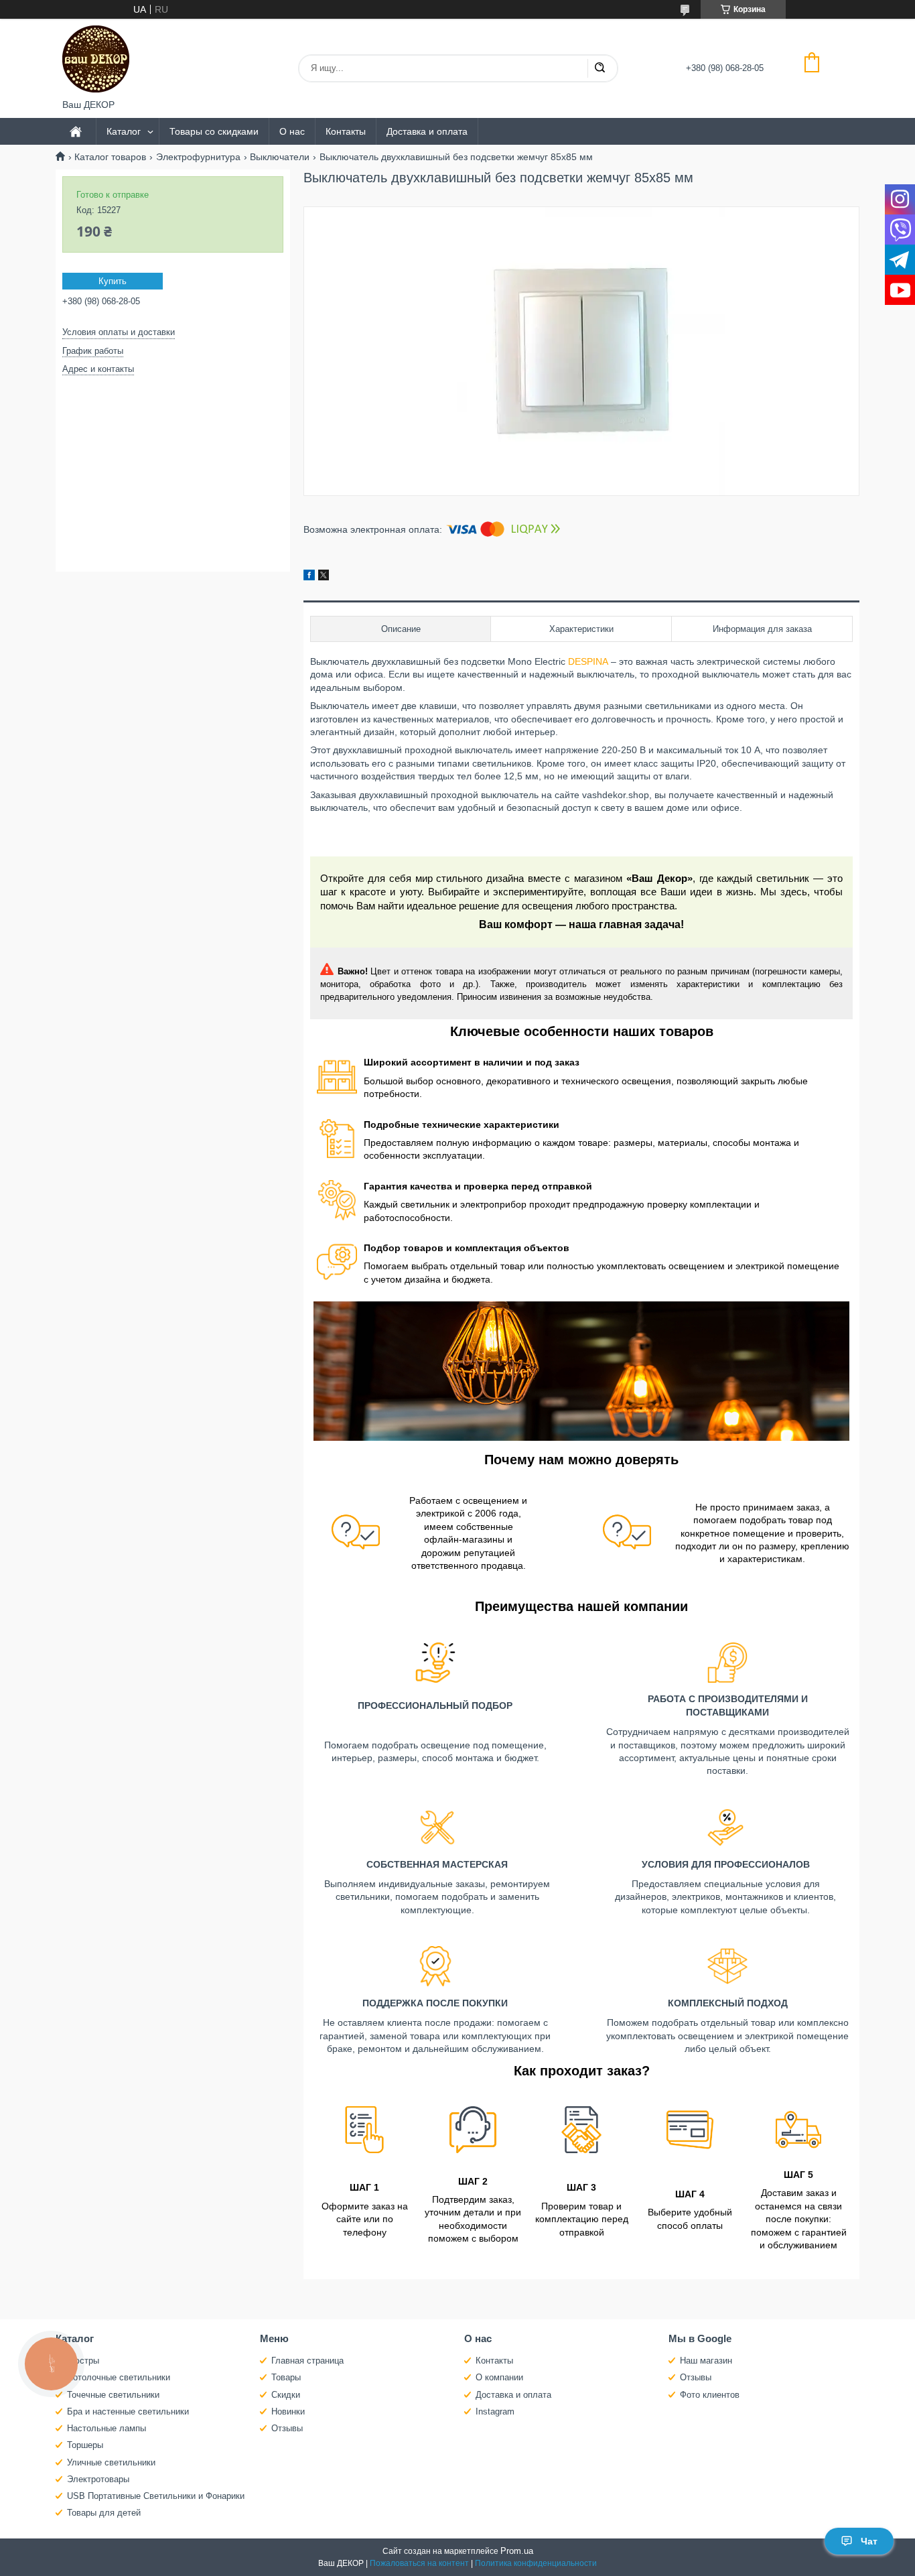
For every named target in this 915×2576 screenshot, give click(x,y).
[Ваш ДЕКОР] (96, 59)
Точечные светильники (113, 2395)
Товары (286, 2377)
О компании (499, 2377)
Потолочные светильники (119, 2377)
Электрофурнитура (198, 157)
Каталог (124, 131)
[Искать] (600, 68)
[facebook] (309, 577)
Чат (869, 2541)
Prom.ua (517, 2551)
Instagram (495, 2411)
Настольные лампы (107, 2428)
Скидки (286, 2395)
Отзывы (287, 2428)
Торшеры (85, 2445)
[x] (324, 577)
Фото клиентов (710, 2395)
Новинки (288, 2411)
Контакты (346, 131)
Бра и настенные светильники (128, 2411)
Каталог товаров (110, 157)
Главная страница (307, 2361)
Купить (113, 281)
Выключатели (280, 157)
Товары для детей (104, 2513)
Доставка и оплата (427, 131)
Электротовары (98, 2479)
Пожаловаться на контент (419, 2563)
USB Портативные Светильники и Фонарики (156, 2496)
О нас (292, 131)
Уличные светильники (111, 2462)
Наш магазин (706, 2361)
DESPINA (588, 661)
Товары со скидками (214, 131)
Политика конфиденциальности (536, 2563)
